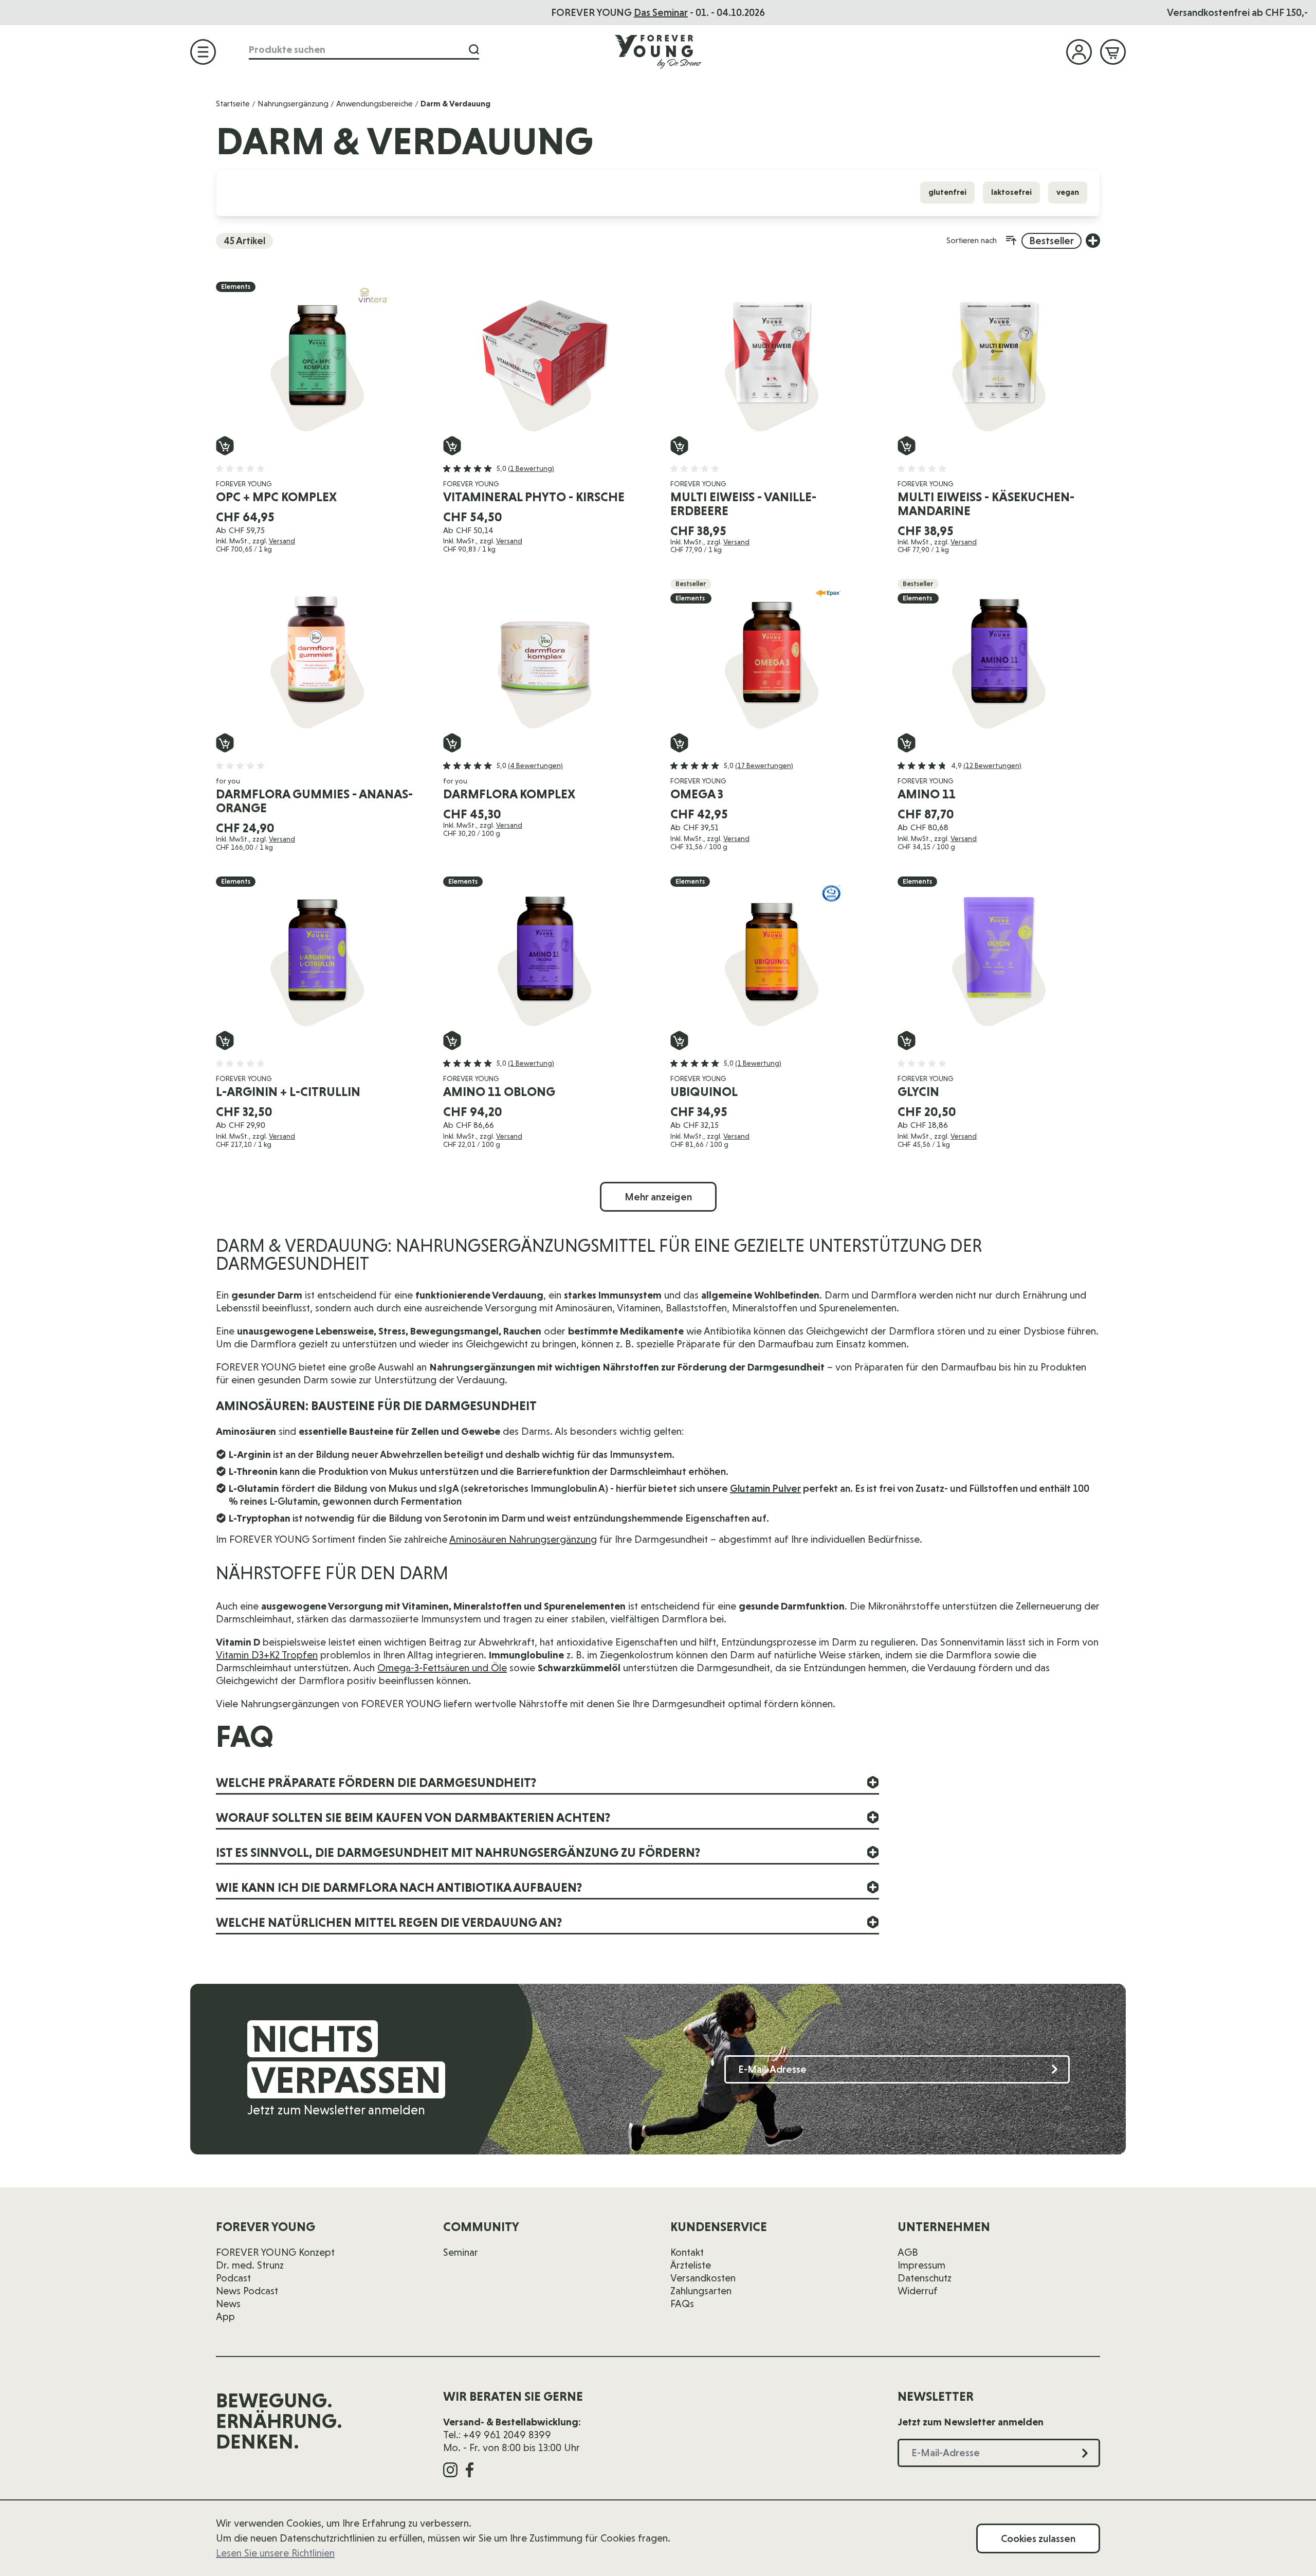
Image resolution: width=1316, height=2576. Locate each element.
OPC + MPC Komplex (276, 497)
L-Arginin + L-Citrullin (288, 1092)
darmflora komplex (509, 794)
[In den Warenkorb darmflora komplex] (452, 743)
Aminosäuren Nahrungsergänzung (523, 1539)
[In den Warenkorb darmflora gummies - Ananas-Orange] (225, 743)
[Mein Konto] (1079, 52)
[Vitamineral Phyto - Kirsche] (544, 359)
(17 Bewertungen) (764, 765)
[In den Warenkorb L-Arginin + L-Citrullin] (225, 1040)
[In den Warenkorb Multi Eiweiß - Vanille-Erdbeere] (679, 446)
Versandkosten (703, 2278)
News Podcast (247, 2291)
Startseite (233, 104)
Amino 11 (927, 794)
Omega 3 (697, 794)
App (225, 2316)
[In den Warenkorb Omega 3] (679, 743)
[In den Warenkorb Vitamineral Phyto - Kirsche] (452, 446)
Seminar (461, 2252)
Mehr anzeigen (658, 1197)
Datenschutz (925, 2278)
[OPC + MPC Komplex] (317, 359)
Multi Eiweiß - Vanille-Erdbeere (743, 504)
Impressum (921, 2265)
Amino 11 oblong (499, 1092)
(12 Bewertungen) (992, 765)
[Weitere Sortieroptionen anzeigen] (1093, 241)
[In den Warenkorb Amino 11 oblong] (452, 1040)
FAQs (682, 2304)
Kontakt (687, 2252)
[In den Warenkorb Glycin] (907, 1040)
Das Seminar (661, 12)
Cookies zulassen (1038, 2538)
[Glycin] (999, 954)
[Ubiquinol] (772, 954)
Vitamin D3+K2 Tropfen (267, 1655)
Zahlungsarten (701, 2291)
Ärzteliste (691, 2265)
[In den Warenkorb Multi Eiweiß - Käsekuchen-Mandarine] (907, 446)
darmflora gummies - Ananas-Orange (314, 801)
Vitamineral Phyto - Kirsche (534, 497)
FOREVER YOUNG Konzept (275, 2252)
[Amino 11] (999, 656)
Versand (282, 541)
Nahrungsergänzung (293, 104)
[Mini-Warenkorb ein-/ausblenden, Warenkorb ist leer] (1113, 52)
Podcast (233, 2278)
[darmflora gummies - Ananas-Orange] (317, 656)
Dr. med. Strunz (250, 2265)
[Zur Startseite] (658, 51)
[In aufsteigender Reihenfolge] (1011, 241)
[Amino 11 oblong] (544, 954)
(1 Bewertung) (531, 468)
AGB (908, 2252)
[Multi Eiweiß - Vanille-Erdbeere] (772, 359)
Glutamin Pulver (765, 1488)
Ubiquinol (704, 1092)
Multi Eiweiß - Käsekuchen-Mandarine (986, 504)
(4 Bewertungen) (535, 765)
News (228, 2304)
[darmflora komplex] (544, 656)
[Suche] (474, 50)
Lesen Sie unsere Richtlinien (275, 2553)
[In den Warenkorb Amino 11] (907, 743)
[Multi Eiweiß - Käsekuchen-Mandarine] (999, 359)
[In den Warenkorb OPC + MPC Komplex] (225, 446)
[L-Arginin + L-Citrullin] (317, 954)
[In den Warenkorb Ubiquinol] (679, 1040)
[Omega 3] (772, 656)
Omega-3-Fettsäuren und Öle (442, 1668)
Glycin (918, 1092)
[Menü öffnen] (203, 52)
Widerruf (918, 2291)
